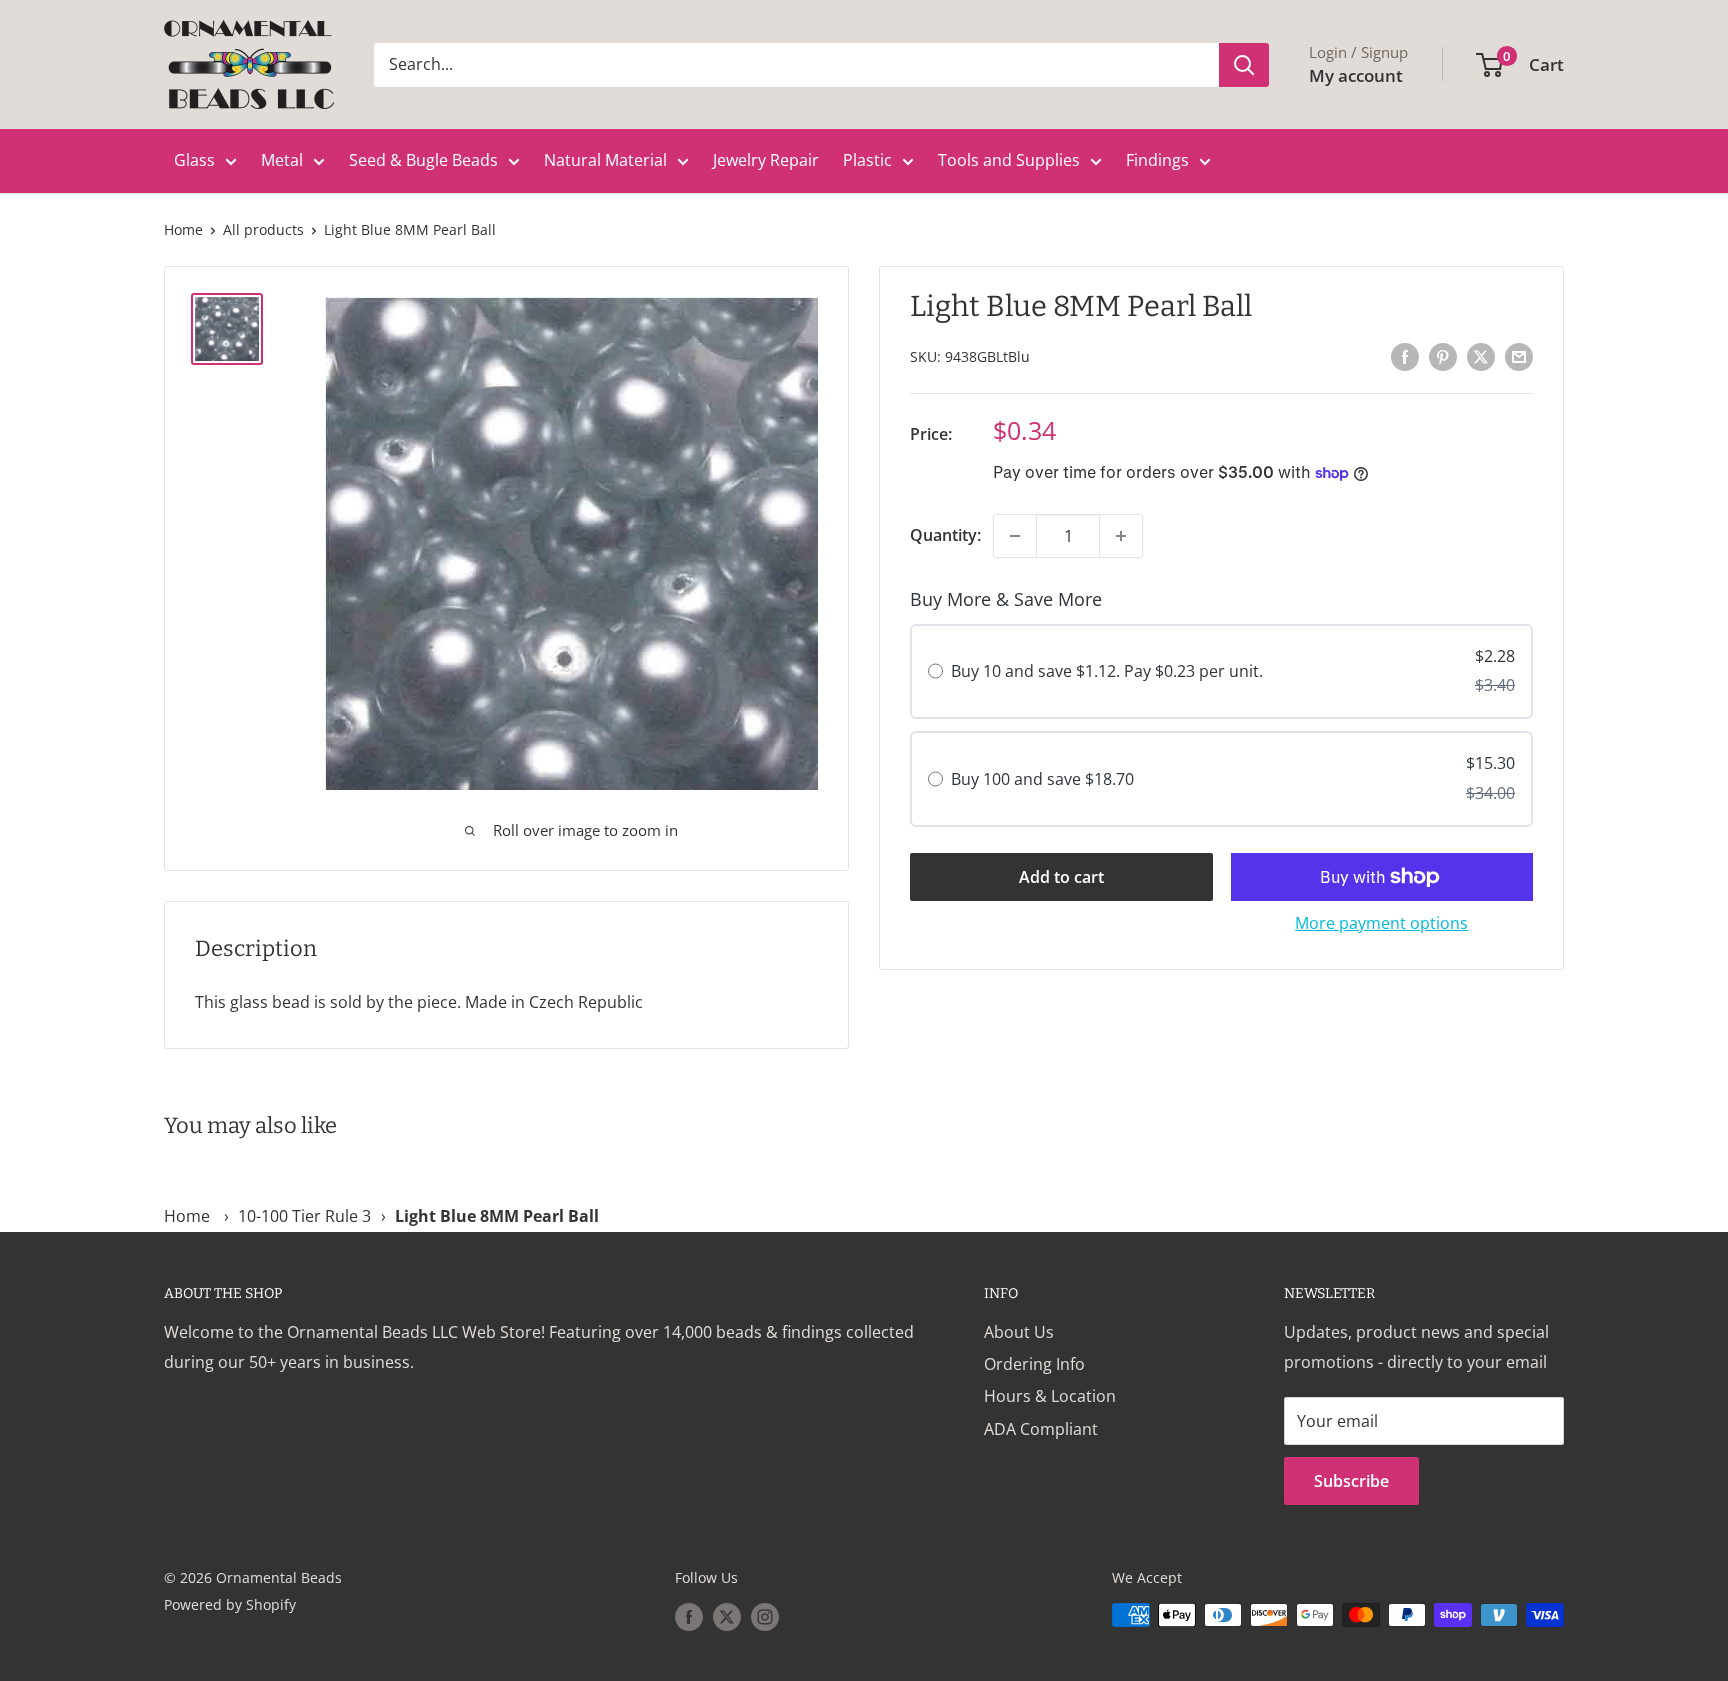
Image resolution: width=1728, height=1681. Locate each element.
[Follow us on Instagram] (765, 1617)
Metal (282, 160)
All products (263, 229)
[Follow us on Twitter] (727, 1617)
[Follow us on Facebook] (689, 1617)
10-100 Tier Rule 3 (304, 1216)
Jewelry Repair (766, 160)
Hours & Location (1050, 1396)
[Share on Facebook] (1405, 356)
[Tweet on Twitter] (1481, 356)
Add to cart (1061, 877)
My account (1356, 75)
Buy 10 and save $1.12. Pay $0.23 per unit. (1107, 672)
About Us (1019, 1332)
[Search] (1244, 65)
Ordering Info (1034, 1364)
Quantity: (945, 535)
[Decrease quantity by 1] (1015, 536)
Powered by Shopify (230, 1604)
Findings (1157, 160)
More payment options (1381, 923)
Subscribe (1351, 1481)
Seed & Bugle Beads (423, 160)
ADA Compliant (1041, 1429)
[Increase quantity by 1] (1121, 536)
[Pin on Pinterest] (1443, 356)
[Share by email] (1519, 356)
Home (183, 229)
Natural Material (605, 160)
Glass (194, 160)
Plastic (867, 160)
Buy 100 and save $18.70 (1042, 779)
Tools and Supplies (1009, 160)
